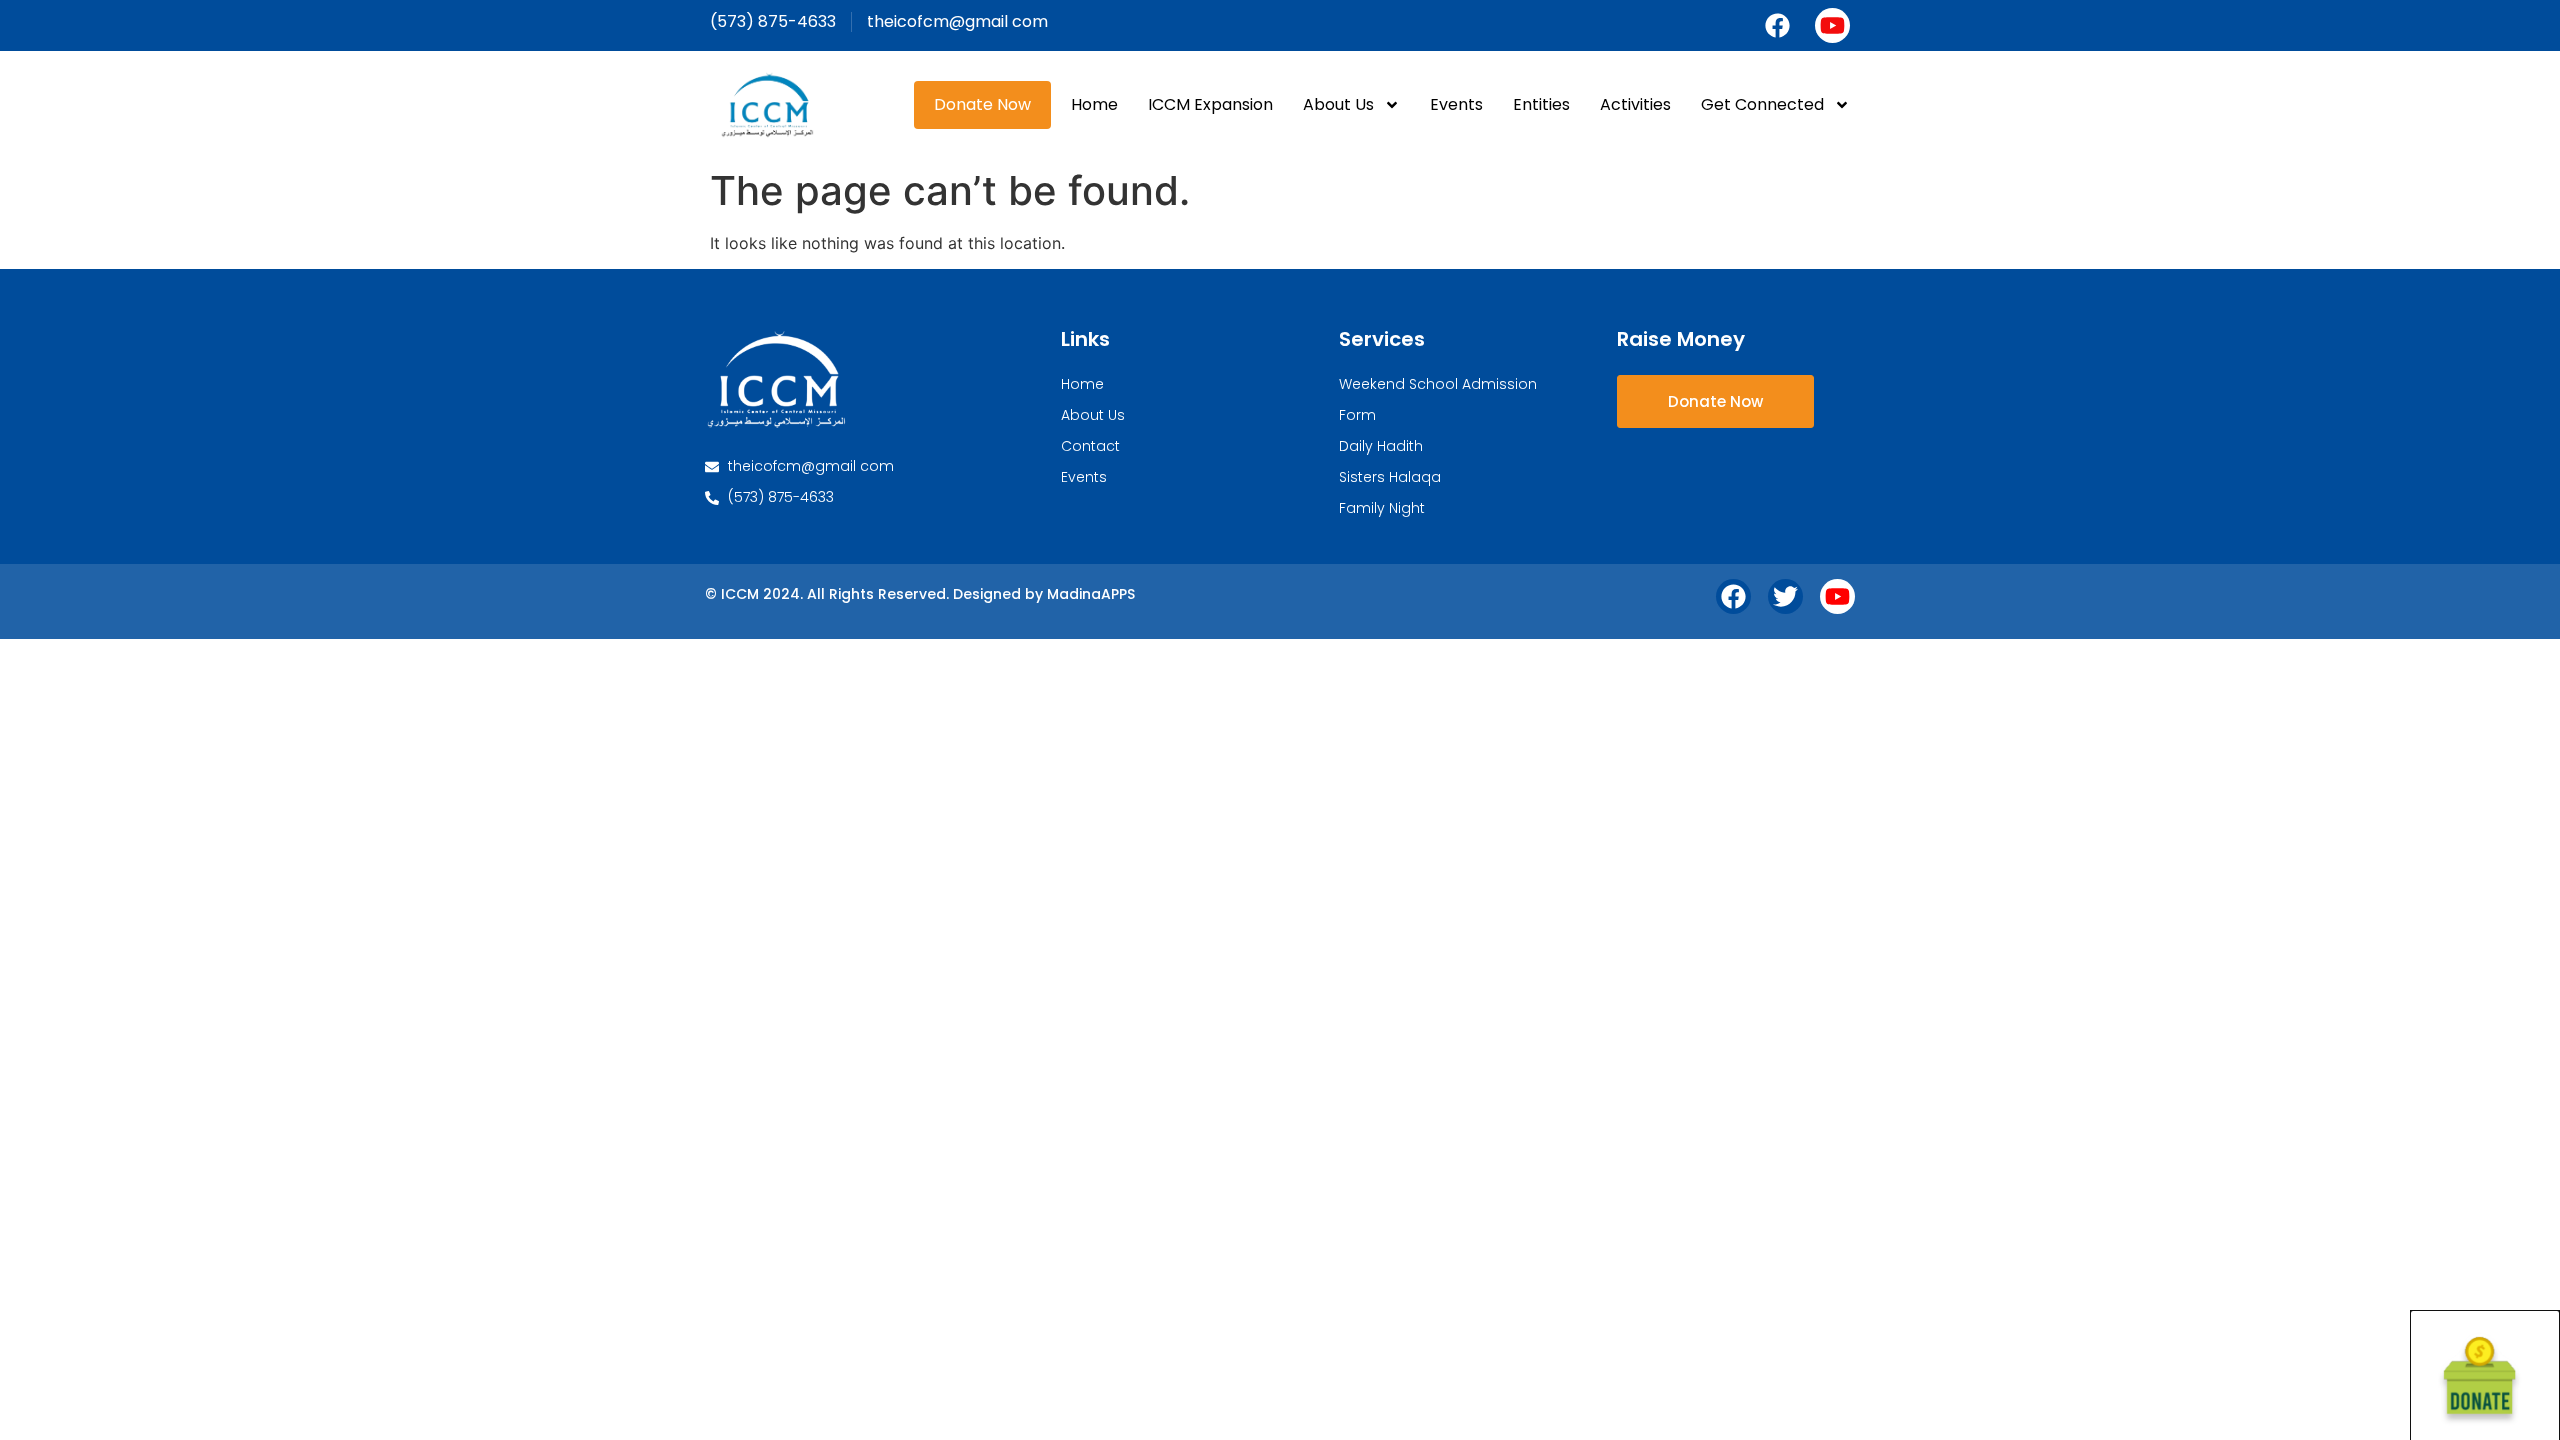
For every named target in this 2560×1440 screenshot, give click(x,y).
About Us (1338, 104)
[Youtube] (1832, 25)
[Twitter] (1785, 596)
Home (1094, 104)
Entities (1541, 104)
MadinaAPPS (1091, 594)
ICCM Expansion (1210, 104)
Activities (1635, 104)
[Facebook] (1777, 25)
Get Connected (1762, 104)
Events (1456, 104)
